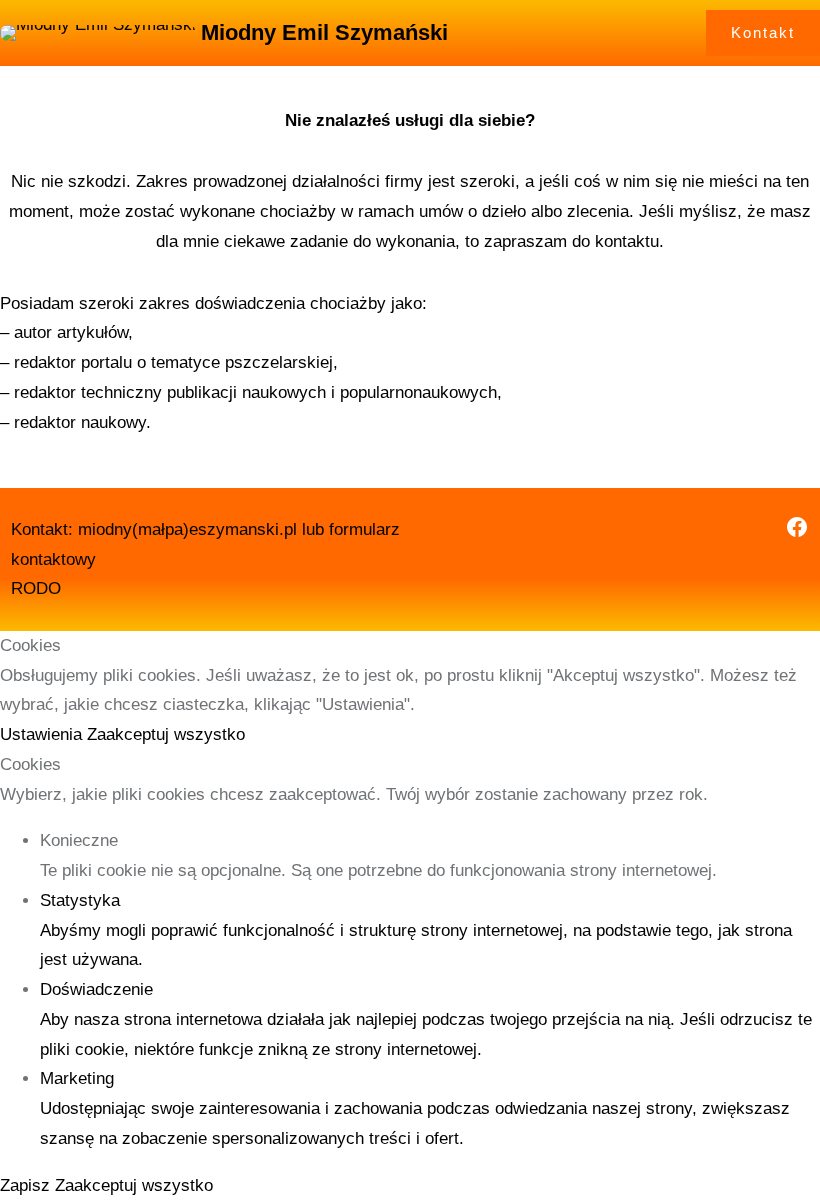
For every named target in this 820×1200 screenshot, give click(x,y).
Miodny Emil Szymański (324, 32)
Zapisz (27, 1185)
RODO (36, 588)
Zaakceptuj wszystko (166, 734)
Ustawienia (43, 734)
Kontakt (763, 32)
